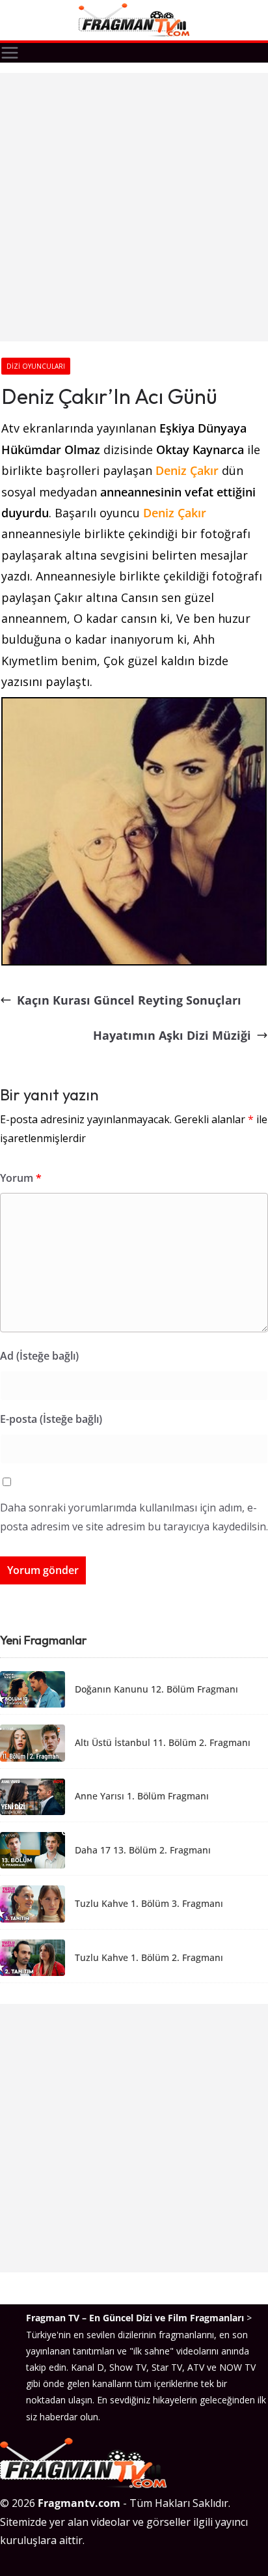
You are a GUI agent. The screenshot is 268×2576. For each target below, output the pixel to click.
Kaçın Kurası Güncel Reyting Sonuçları (129, 1000)
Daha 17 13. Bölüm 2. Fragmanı (143, 1851)
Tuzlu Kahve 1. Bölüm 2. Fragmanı (149, 1958)
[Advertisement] (134, 207)
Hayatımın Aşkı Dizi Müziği (172, 1035)
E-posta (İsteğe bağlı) (51, 1419)
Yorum (21, 1178)
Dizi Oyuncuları (36, 366)
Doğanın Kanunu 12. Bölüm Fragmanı (156, 1690)
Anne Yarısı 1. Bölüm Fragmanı (142, 1796)
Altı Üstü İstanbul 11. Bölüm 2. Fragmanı (163, 1743)
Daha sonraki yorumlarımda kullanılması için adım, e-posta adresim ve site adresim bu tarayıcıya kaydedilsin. (134, 1517)
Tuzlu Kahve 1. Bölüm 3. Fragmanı (149, 1904)
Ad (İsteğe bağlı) (39, 1356)
